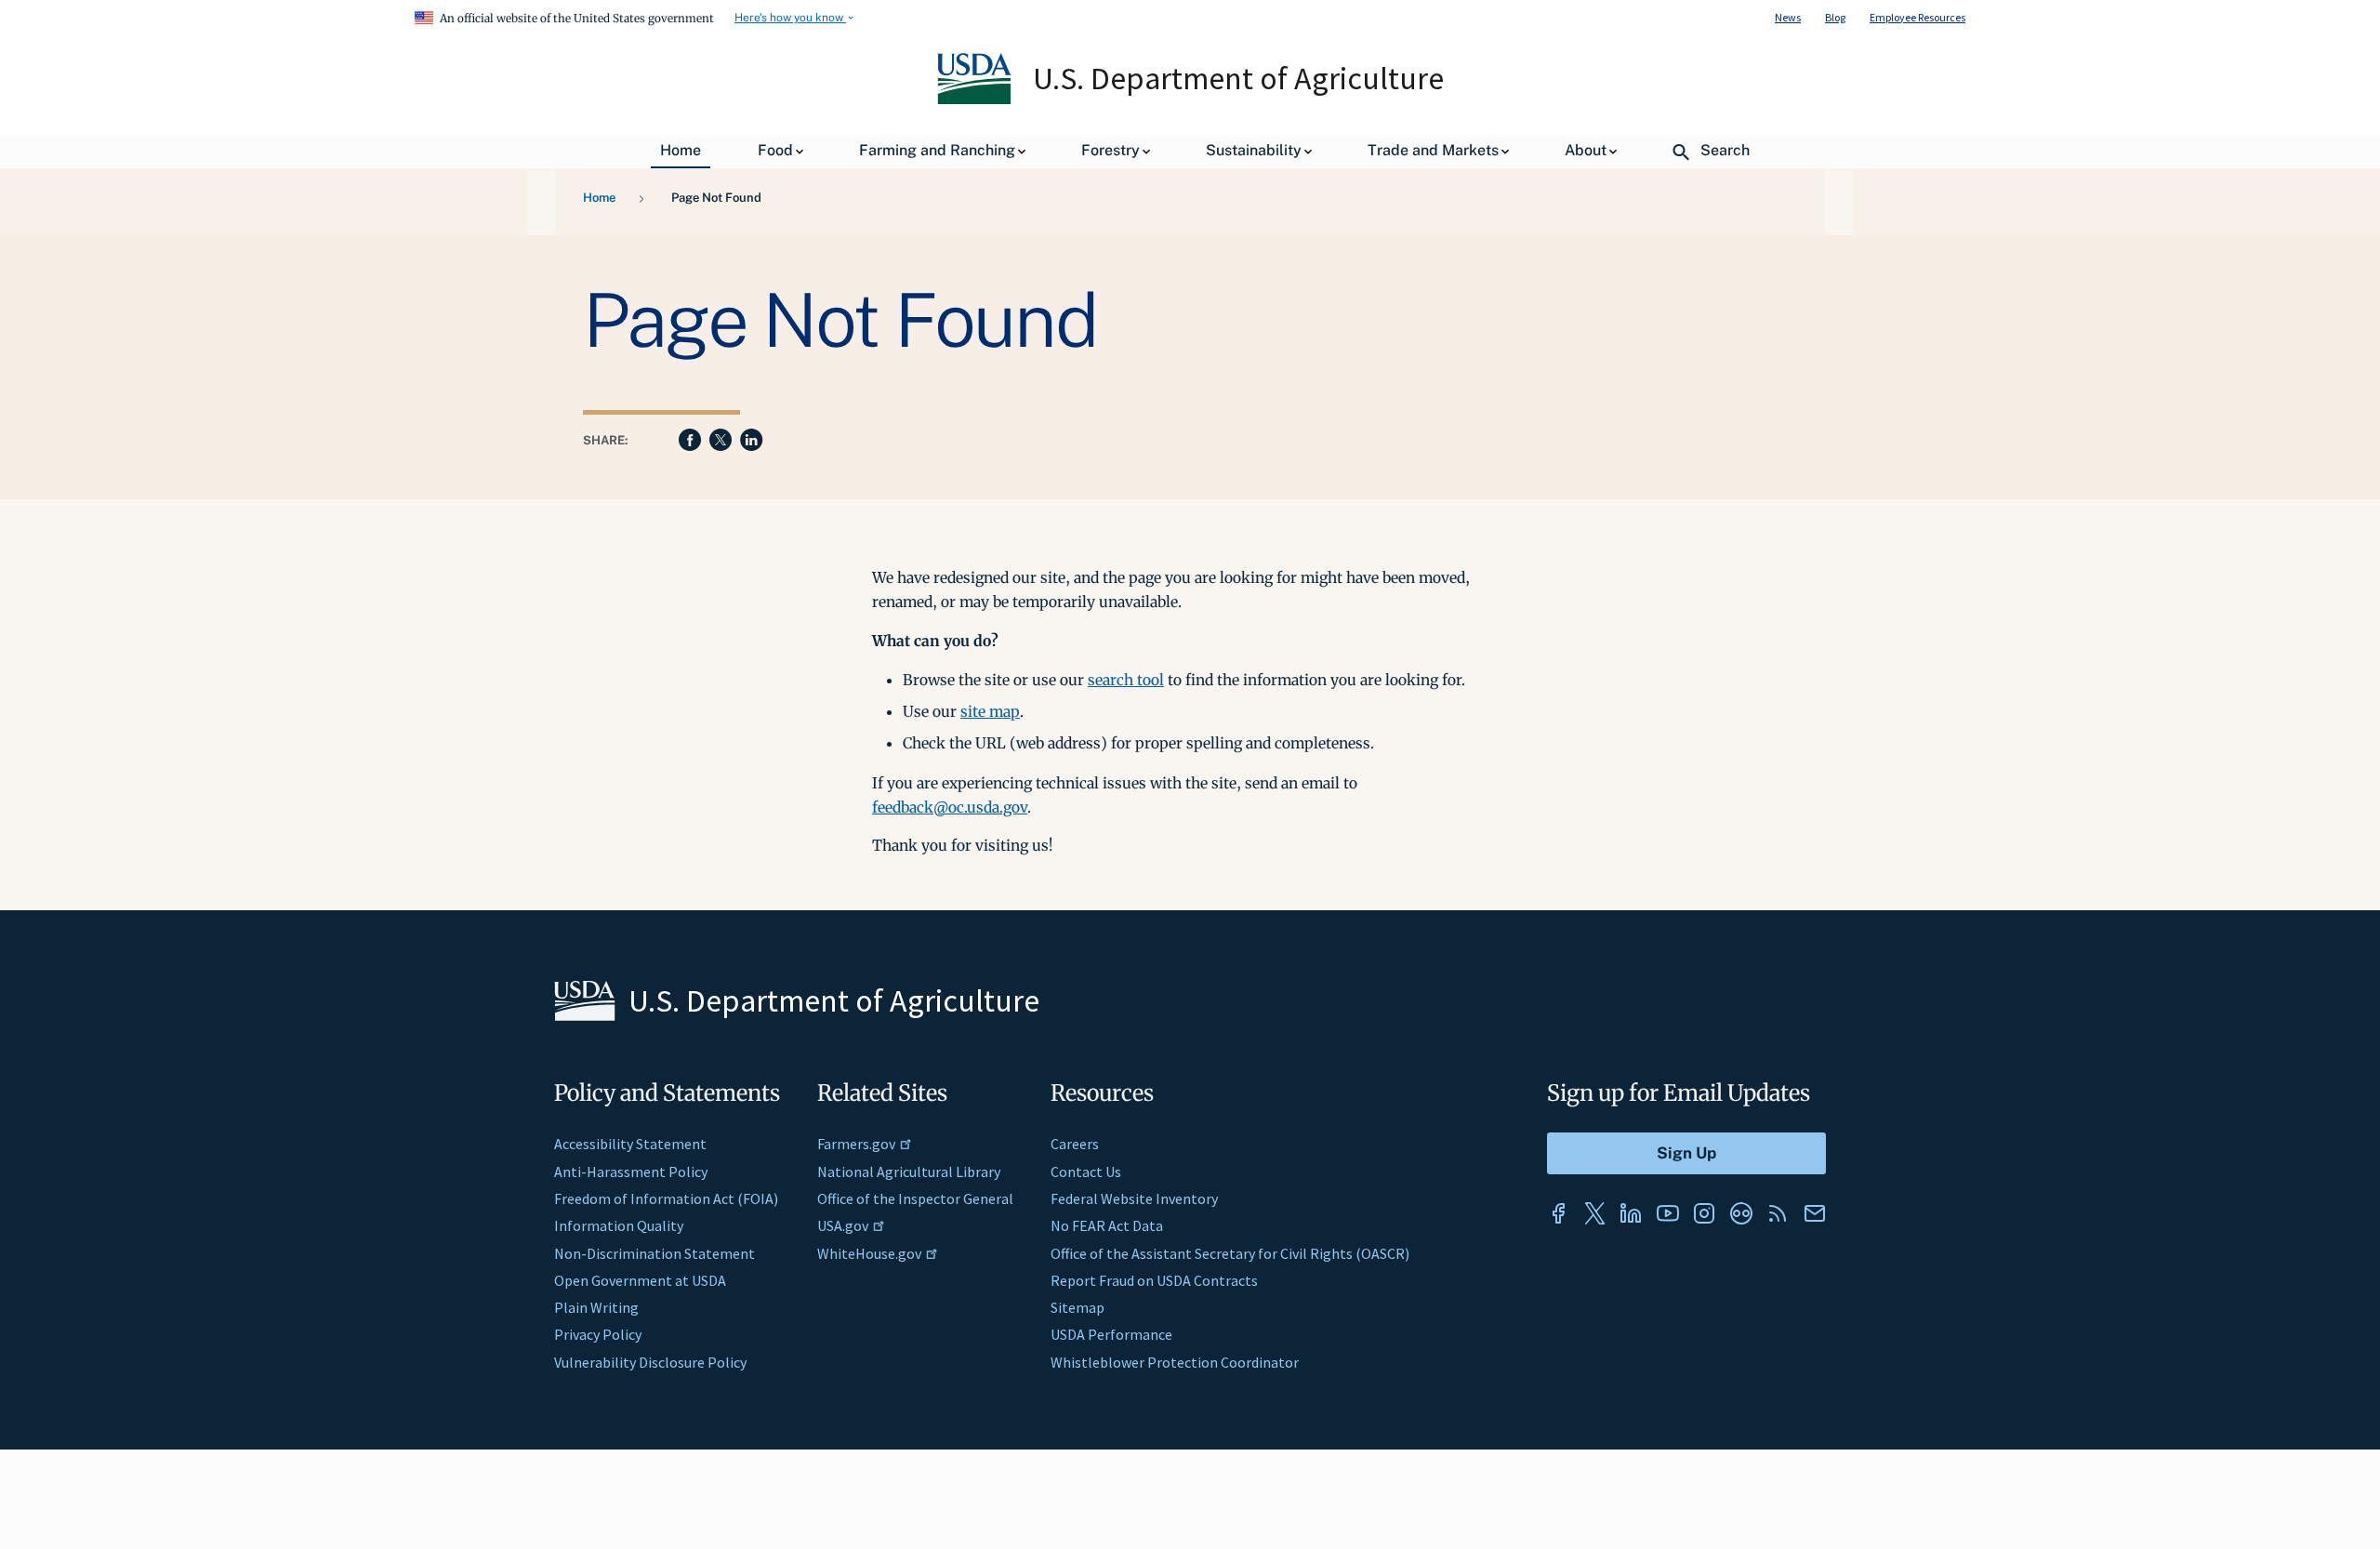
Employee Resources (1917, 17)
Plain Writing (596, 1307)
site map (990, 711)
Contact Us (1086, 1172)
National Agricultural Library (909, 1172)
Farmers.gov (856, 1144)
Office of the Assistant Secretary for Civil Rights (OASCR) (1230, 1253)
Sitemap (1078, 1307)
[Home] (976, 99)
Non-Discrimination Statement (654, 1253)
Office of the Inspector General (915, 1198)
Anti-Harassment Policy (631, 1172)
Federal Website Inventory (1134, 1198)
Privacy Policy (598, 1334)
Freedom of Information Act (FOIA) (666, 1198)
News (1788, 17)
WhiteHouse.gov (869, 1253)
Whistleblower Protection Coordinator (1175, 1362)
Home (599, 198)
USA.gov (843, 1225)
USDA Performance (1111, 1334)
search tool (1126, 680)
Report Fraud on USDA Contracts (1154, 1280)
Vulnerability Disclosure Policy (650, 1362)
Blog (1835, 17)
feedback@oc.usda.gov (950, 807)
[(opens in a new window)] (1558, 1213)
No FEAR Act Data (1107, 1225)
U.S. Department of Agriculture (1238, 78)
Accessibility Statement (630, 1144)
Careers (1075, 1144)
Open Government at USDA (640, 1280)
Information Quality (619, 1225)
